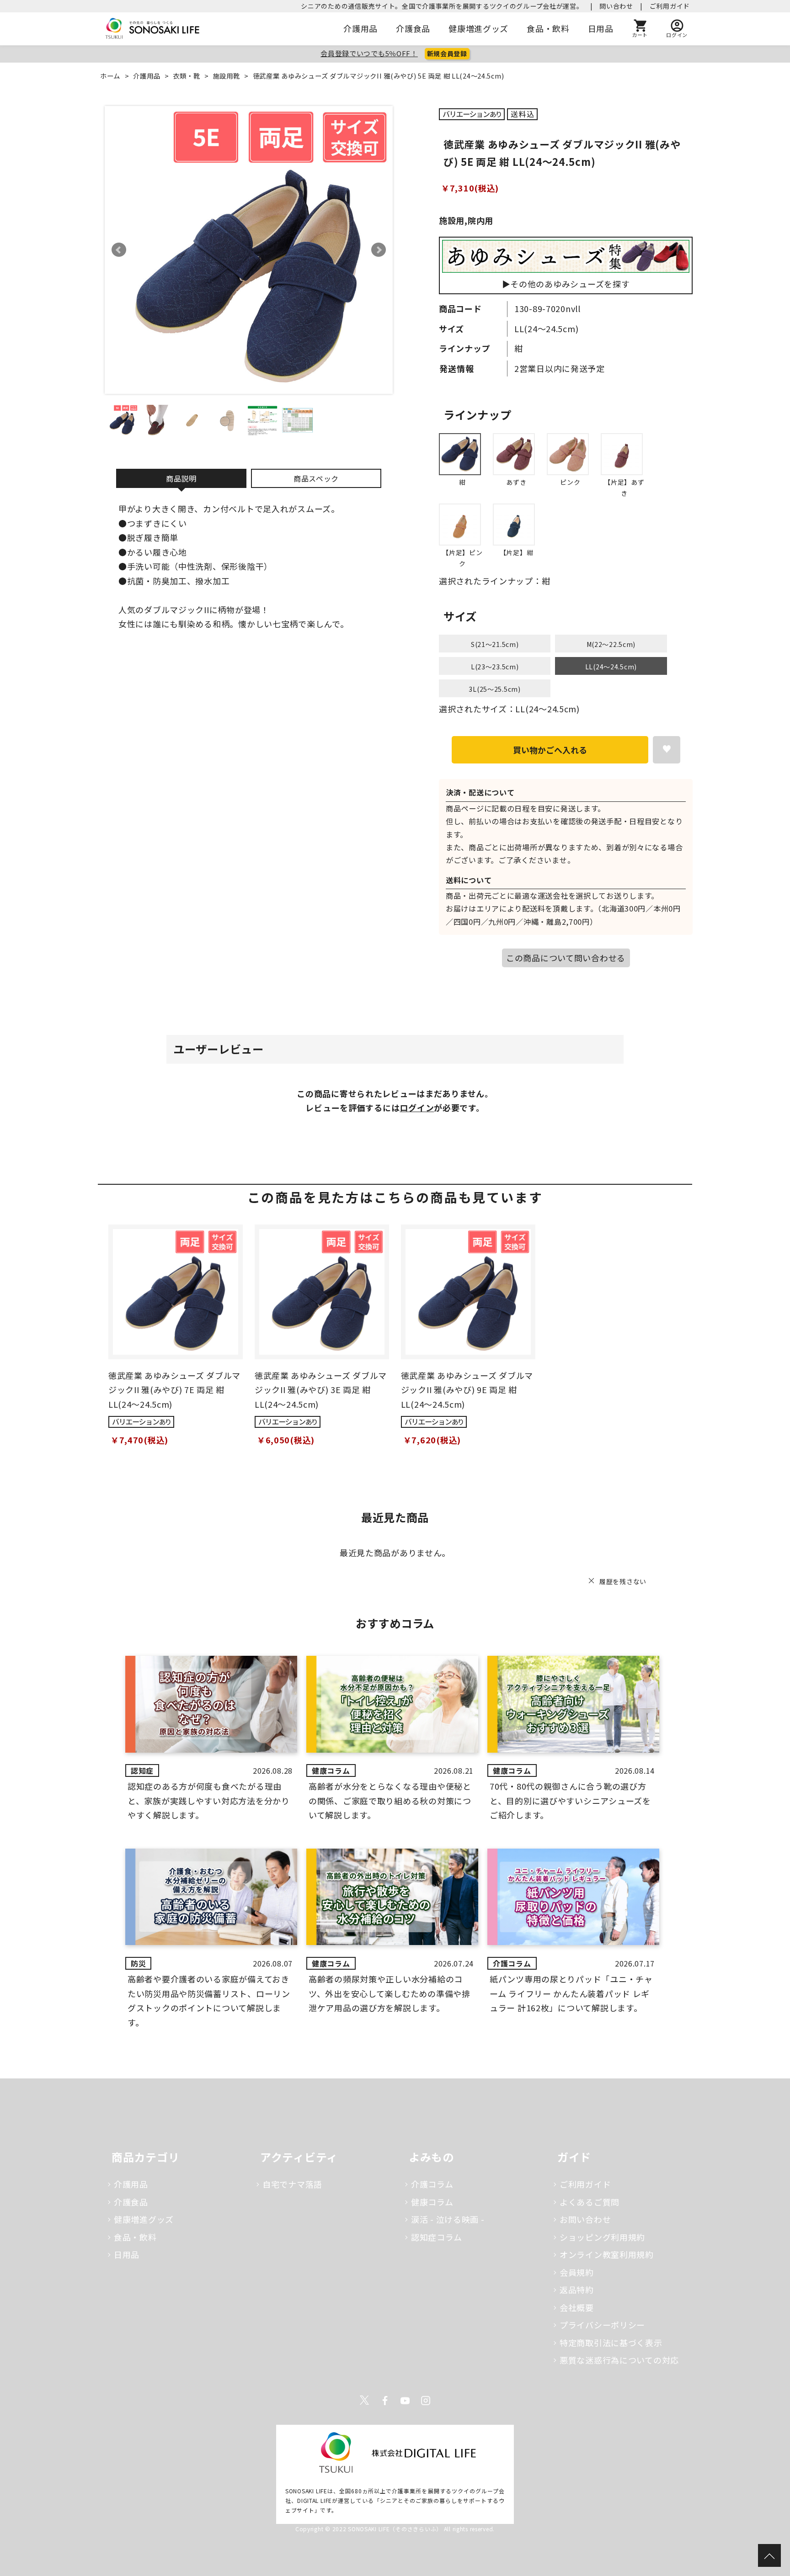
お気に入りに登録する (667, 750)
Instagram (426, 2401)
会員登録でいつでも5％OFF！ (369, 53)
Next (379, 250)
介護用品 (360, 28)
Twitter (364, 2401)
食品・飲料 (548, 28)
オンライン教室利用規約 (607, 2254)
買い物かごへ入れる (550, 750)
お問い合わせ (585, 2219)
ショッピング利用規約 (602, 2237)
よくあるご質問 (590, 2202)
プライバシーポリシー (602, 2325)
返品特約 (577, 2290)
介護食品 (413, 28)
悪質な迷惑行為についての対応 (619, 2360)
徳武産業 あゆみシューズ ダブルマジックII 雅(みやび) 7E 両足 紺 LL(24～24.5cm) (174, 1390)
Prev (119, 250)
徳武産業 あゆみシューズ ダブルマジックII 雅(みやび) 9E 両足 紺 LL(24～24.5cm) (467, 1390)
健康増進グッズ (478, 28)
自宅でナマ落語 (292, 2184)
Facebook (385, 2401)
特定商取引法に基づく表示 (611, 2343)
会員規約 (577, 2272)
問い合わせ (616, 6)
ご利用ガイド (670, 6)
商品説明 (181, 478)
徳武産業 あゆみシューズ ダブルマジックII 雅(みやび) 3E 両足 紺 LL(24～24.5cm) (321, 1390)
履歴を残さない (623, 1581)
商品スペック (316, 478)
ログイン (417, 1108)
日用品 (601, 28)
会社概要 (577, 2307)
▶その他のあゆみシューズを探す (566, 284)
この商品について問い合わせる (566, 958)
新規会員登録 (447, 53)
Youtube (405, 2401)
